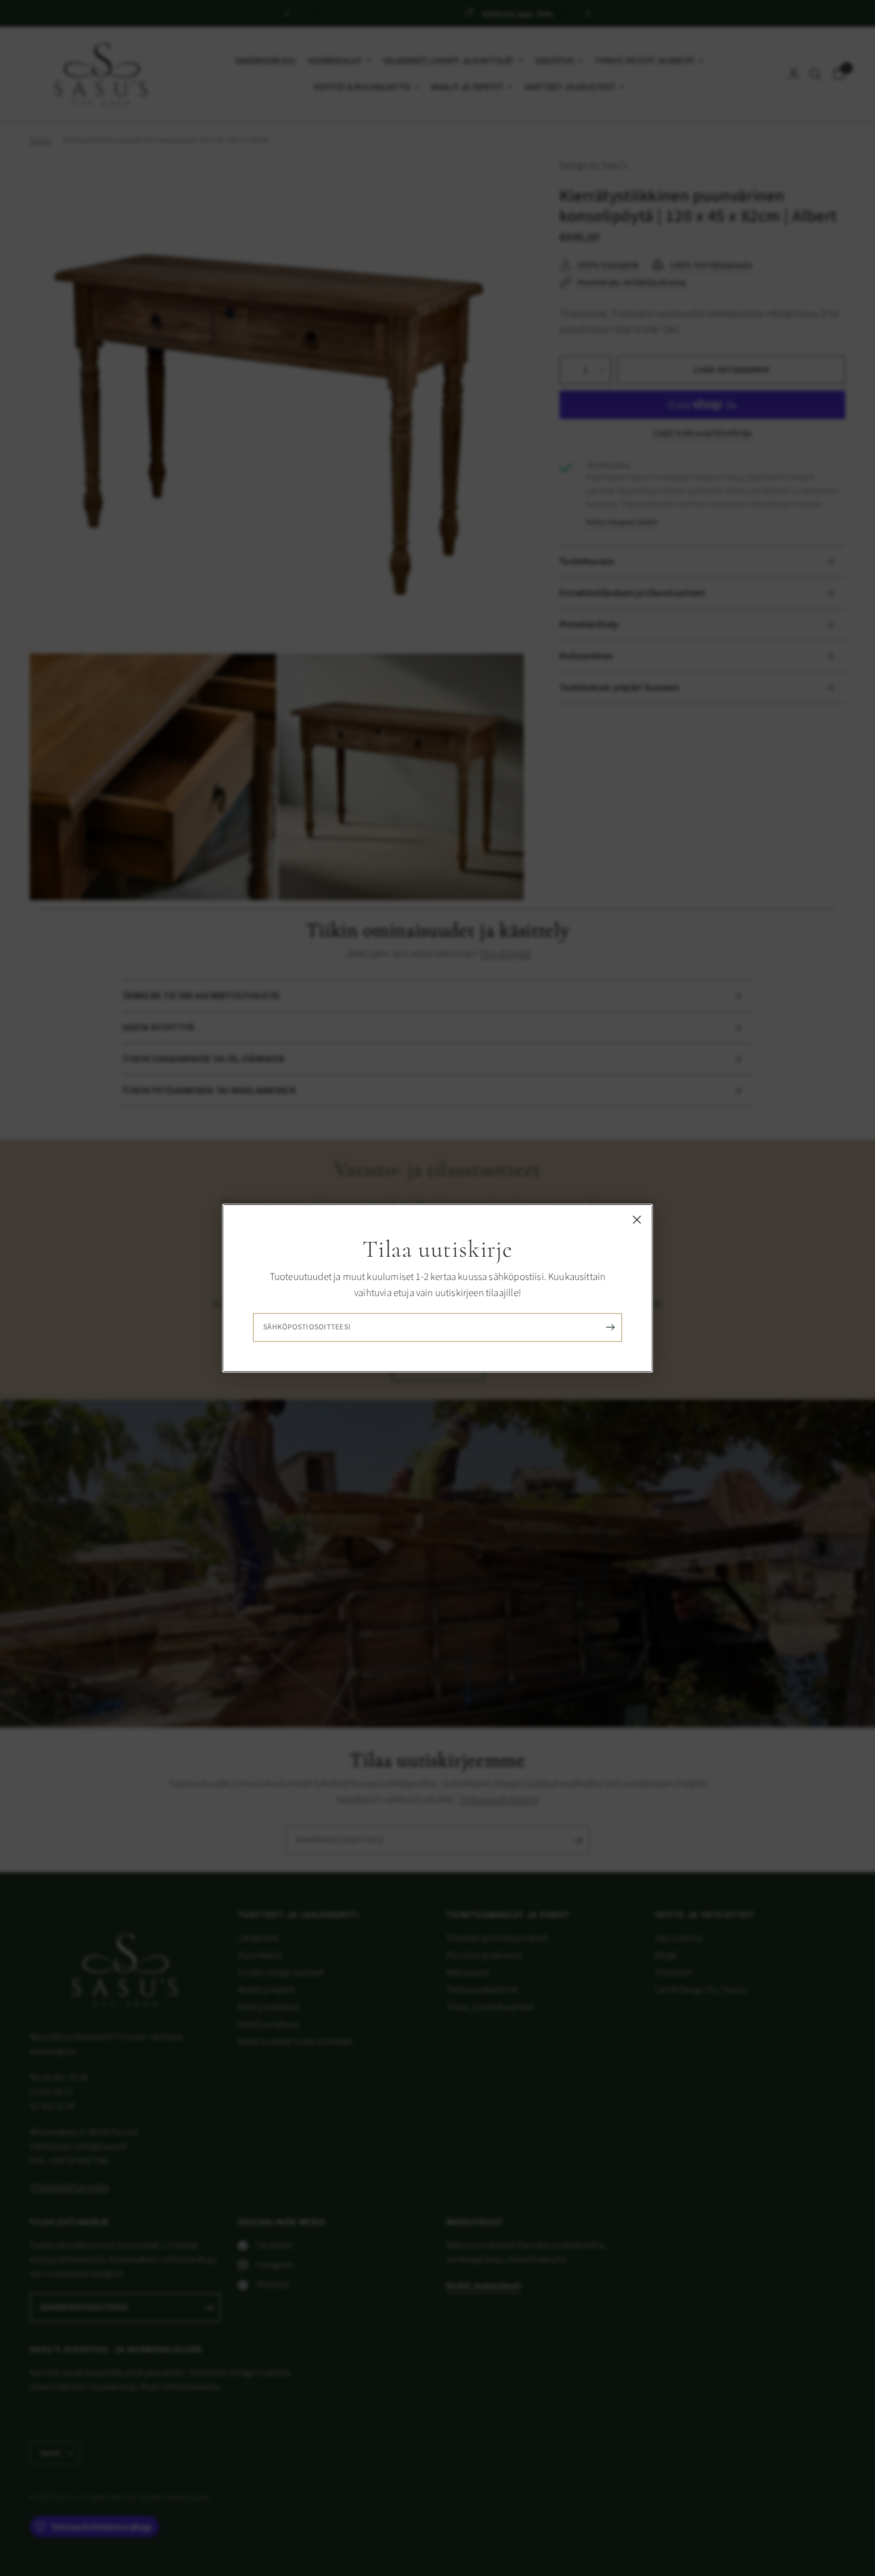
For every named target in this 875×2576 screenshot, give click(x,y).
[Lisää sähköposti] (610, 1328)
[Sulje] (637, 1219)
